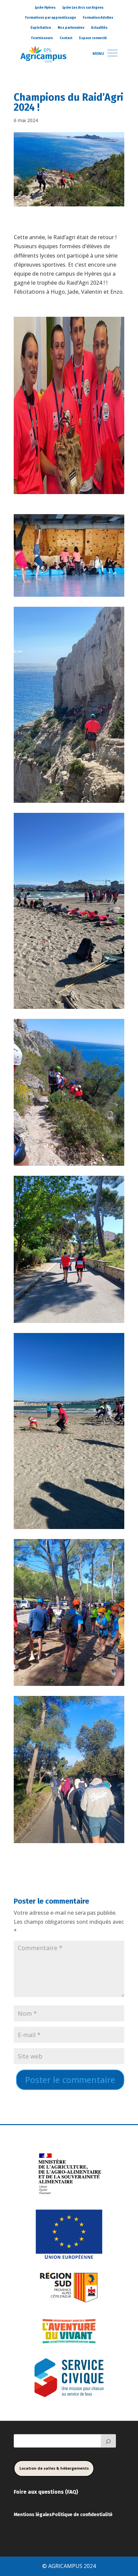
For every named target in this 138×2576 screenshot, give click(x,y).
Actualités (99, 28)
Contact (66, 38)
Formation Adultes (98, 18)
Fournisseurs (42, 38)
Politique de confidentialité (82, 2515)
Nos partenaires (71, 28)
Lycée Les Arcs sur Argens (83, 8)
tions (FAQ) (64, 2492)
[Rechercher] (109, 2441)
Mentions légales (33, 2515)
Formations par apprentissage (51, 18)
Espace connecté (93, 38)
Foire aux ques (32, 2492)
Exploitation (41, 28)
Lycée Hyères (45, 8)
